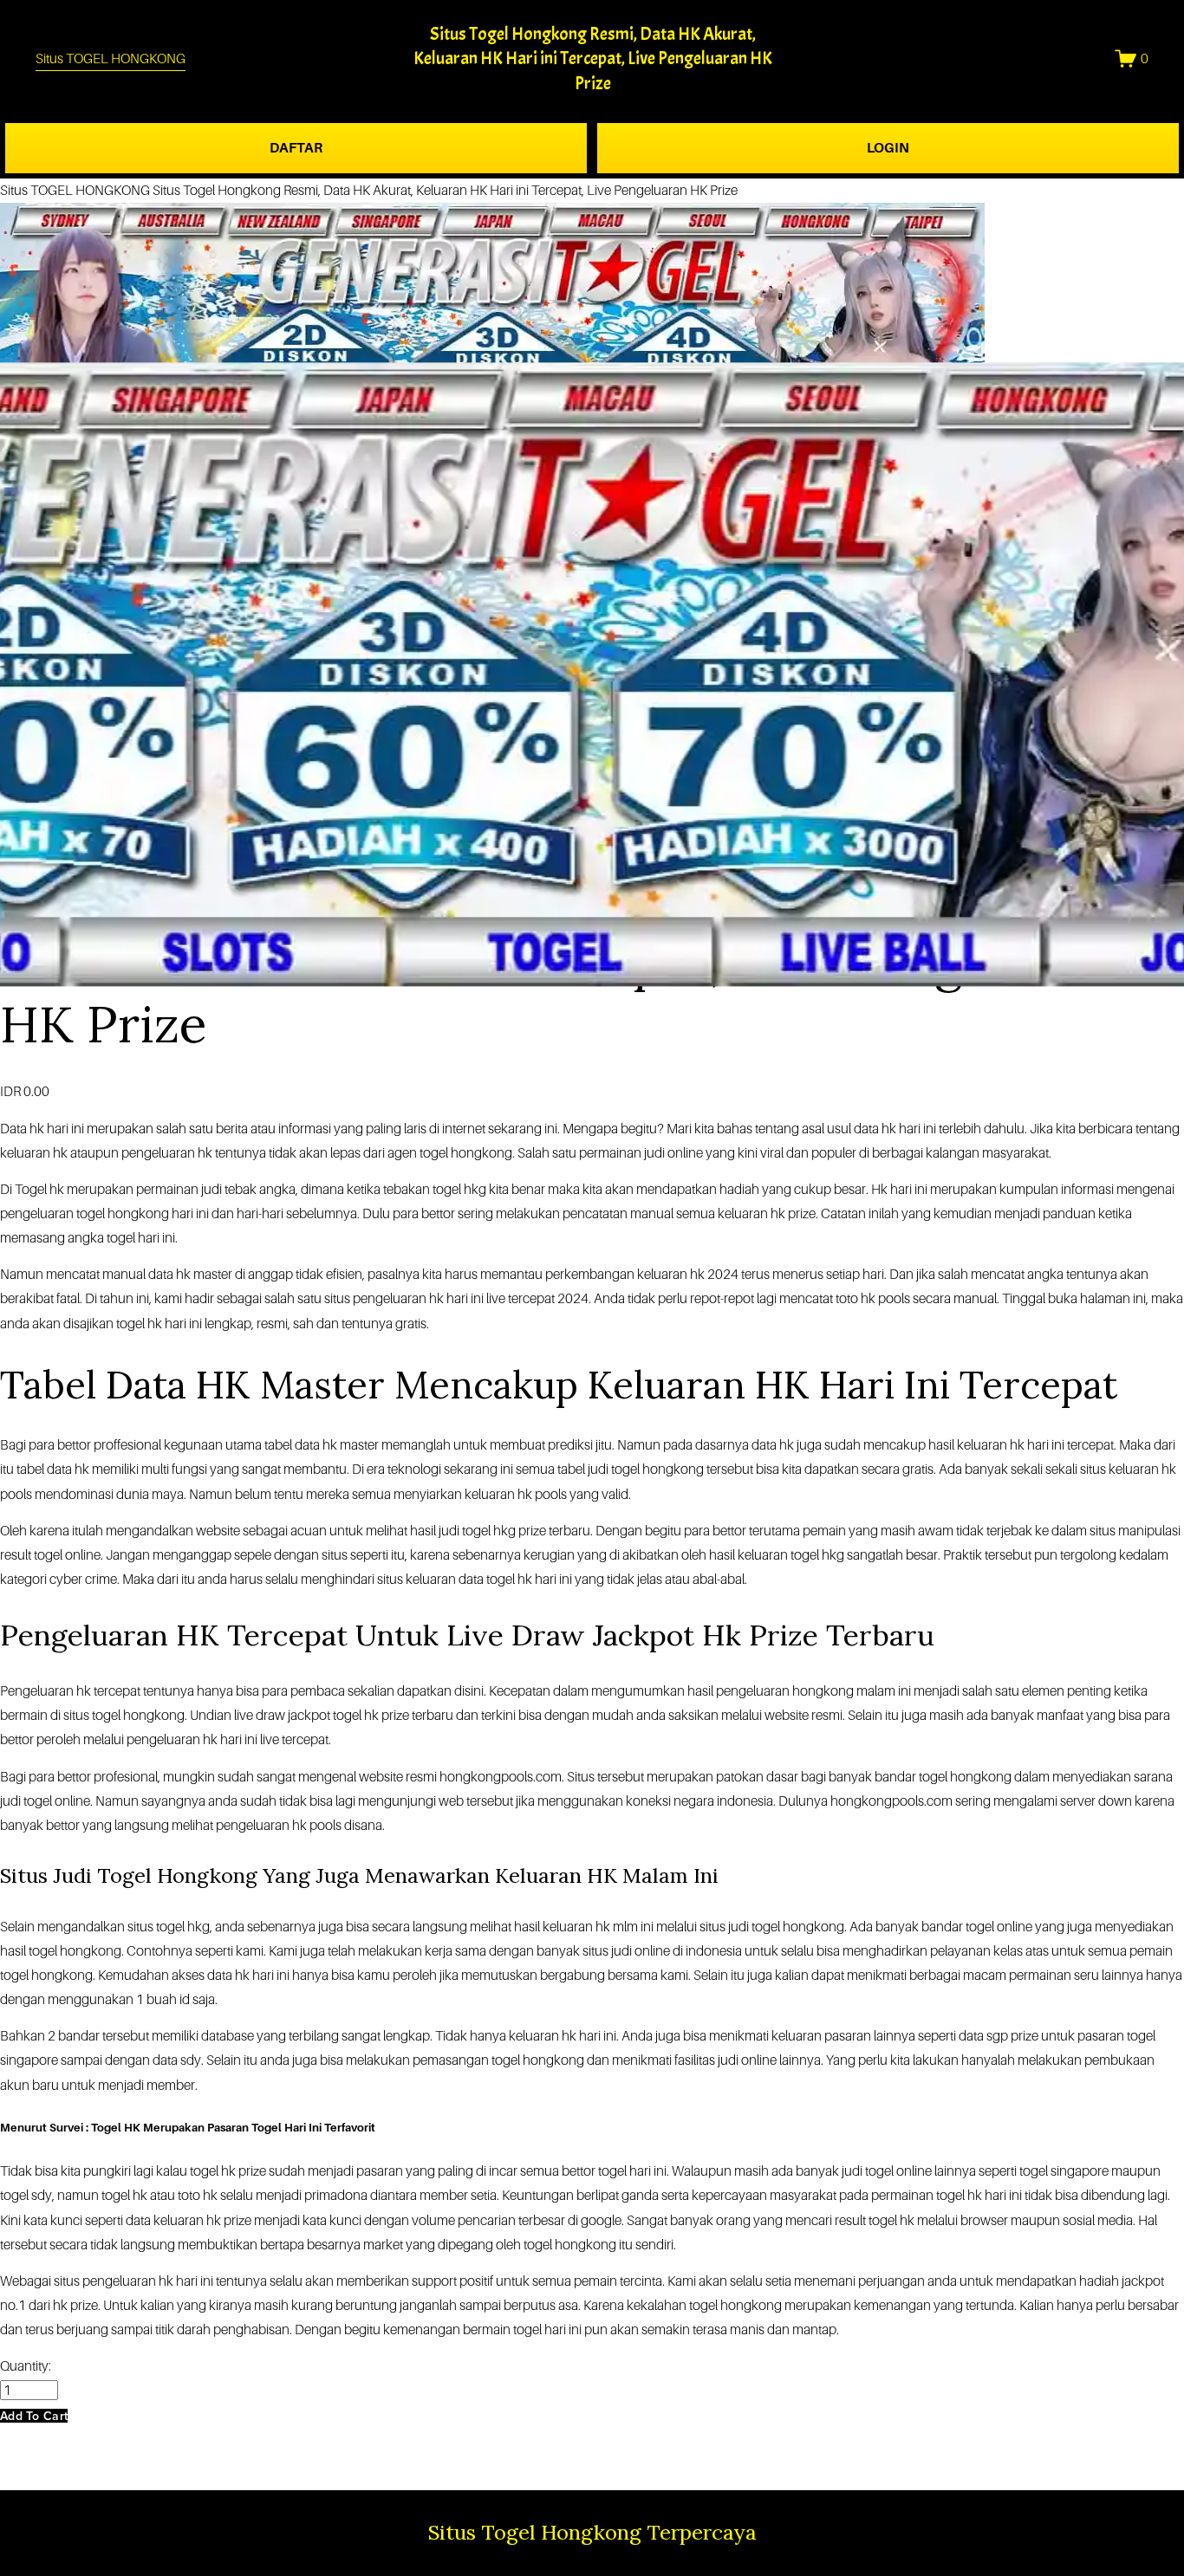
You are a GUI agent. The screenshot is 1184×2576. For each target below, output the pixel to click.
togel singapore (1064, 2171)
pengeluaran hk (261, 1825)
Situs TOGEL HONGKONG (111, 58)
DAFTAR (296, 148)
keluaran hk (991, 1445)
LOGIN (888, 148)
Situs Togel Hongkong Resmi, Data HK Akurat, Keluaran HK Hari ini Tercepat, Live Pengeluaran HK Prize (593, 59)
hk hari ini (57, 1129)
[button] (34, 2416)
